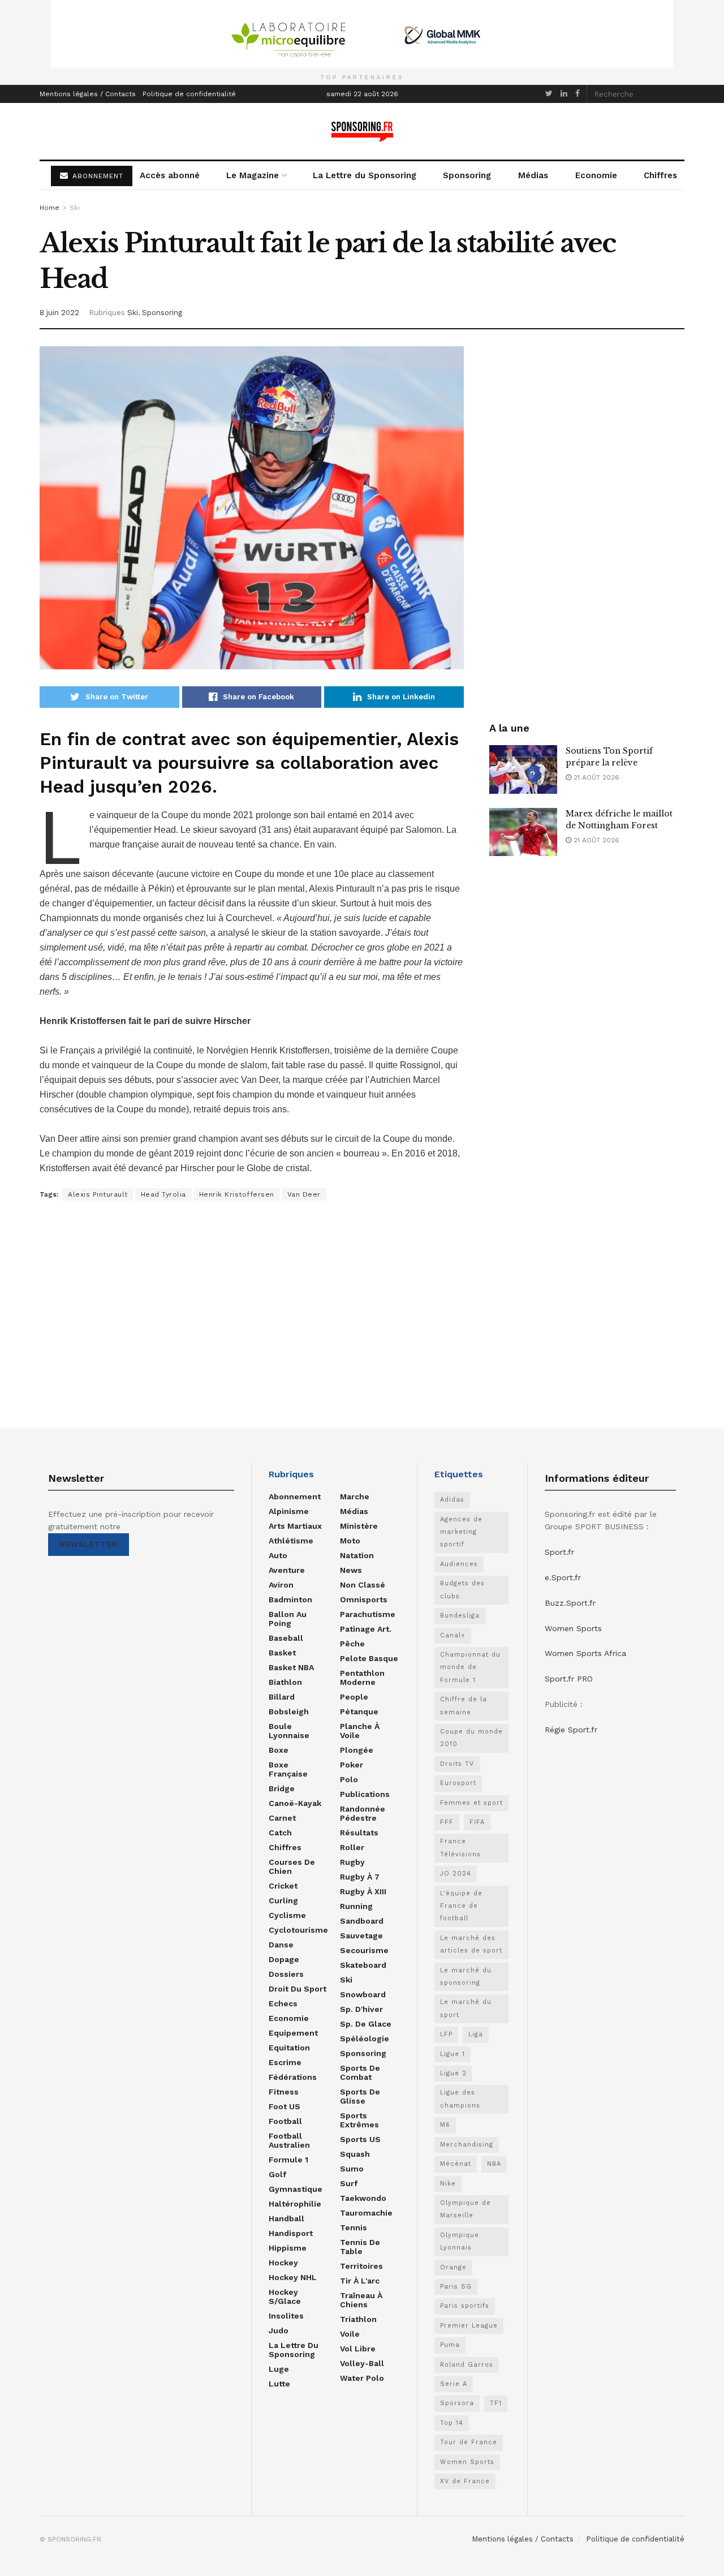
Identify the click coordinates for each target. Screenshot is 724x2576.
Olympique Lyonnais (460, 2241)
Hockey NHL (293, 2277)
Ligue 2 (453, 2073)
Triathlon (358, 2319)
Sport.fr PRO (569, 1679)
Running (356, 1906)
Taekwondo (363, 2198)
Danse (281, 1945)
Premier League (469, 2326)
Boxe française (288, 1769)
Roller (352, 1847)
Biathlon (285, 1682)
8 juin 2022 (59, 313)
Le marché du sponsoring (466, 1977)
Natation (357, 1555)
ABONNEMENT (96, 176)
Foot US (285, 2106)
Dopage (284, 1959)
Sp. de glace (366, 2024)
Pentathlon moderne (362, 1678)
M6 (445, 2125)
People (354, 1697)
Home (49, 208)
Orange (453, 2267)
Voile (350, 2334)
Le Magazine (253, 175)
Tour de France (469, 2442)
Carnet (282, 1818)
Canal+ (453, 1635)
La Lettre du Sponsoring (365, 175)
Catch (280, 1833)
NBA (494, 2164)
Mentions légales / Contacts (88, 94)
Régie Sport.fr (571, 1730)
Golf (277, 2174)
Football (285, 2121)
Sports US (360, 2139)
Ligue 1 (453, 2054)
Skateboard (363, 1965)
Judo (279, 2330)
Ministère (359, 1526)
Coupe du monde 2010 (471, 1738)
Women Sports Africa (585, 1653)
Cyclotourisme (298, 1930)
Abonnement (295, 1496)
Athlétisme (291, 1541)
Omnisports (364, 1599)
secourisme (364, 1950)
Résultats (359, 1833)
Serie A (454, 2384)
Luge (279, 2369)
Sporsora (457, 2403)
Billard (282, 1697)
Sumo (352, 2169)
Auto (278, 1555)
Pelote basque (369, 1658)
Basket (282, 1653)
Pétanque (359, 1711)
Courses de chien (292, 1867)
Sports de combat (360, 2072)
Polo (349, 1779)
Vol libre (358, 2349)
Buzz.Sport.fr (570, 1603)
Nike (448, 2184)
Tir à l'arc (360, 2281)
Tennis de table (360, 2247)
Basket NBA (291, 1667)
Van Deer (304, 1194)
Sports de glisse (360, 2096)
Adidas (452, 1500)
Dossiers (286, 1974)
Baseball (286, 1638)
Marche (355, 1496)
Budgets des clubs (462, 1590)
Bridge (282, 1788)
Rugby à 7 (360, 1877)
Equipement (293, 2033)
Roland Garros (467, 2365)
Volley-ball (362, 2363)
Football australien (289, 2140)
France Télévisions (460, 1848)
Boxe (279, 1750)
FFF (447, 1822)
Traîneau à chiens (361, 2300)
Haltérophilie (295, 2204)
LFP (446, 2034)
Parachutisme (368, 1614)
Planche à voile (360, 1731)
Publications (365, 1794)
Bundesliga (460, 1616)
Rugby (352, 1862)
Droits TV (457, 1764)
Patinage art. (366, 1629)
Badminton (290, 1599)
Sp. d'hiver (361, 2009)
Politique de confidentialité (189, 94)
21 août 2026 (595, 777)
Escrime (285, 2062)
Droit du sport (298, 1989)
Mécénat (456, 2164)
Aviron (281, 1585)
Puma (450, 2345)
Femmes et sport (471, 1803)
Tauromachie (366, 2213)
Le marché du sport (466, 2008)
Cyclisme (287, 1915)
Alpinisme (289, 1511)
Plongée (357, 1750)
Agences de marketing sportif (461, 1532)
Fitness (284, 2092)
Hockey (283, 2263)
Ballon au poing (288, 1619)
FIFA (477, 1822)
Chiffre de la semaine (464, 1706)
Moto (350, 1541)
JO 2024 (456, 1874)
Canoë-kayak (295, 1803)
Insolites (286, 2316)
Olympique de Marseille (466, 2209)
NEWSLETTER (89, 1544)
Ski (75, 208)
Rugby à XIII (363, 1891)
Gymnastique (296, 2189)
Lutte (279, 2384)
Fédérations (293, 2077)
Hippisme (288, 2248)
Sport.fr (559, 1552)
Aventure (287, 1570)
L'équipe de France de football (461, 1906)
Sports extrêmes (359, 2120)
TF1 (496, 2403)
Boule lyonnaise (289, 1731)
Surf (349, 2183)
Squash (355, 2154)
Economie (596, 175)
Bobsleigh (289, 1711)
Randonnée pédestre (363, 1813)
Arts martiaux (295, 1526)
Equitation (289, 2048)
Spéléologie (365, 2039)
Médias (533, 175)
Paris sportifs (465, 2306)
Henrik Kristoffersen (237, 1194)
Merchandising (467, 2145)
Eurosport (458, 1783)
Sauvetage (361, 1936)
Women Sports (467, 2462)
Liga (476, 2034)
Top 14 (452, 2423)
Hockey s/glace (285, 2297)
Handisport (291, 2233)
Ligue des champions (460, 2099)
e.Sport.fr (563, 1577)
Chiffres (660, 175)
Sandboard (362, 1921)
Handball (286, 2218)
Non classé (363, 1585)
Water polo (362, 2378)
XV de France (465, 2481)
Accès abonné (170, 175)
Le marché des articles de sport (471, 1944)
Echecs (283, 2003)
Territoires (361, 2266)
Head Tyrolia (163, 1194)
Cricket (283, 1886)
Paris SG (456, 2287)
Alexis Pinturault (98, 1194)
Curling (283, 1900)
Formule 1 (288, 2160)
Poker (352, 1765)
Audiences (459, 1564)
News (351, 1570)
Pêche (352, 1644)
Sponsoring (467, 175)
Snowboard (363, 1994)
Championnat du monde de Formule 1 (470, 1667)
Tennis (354, 2227)
